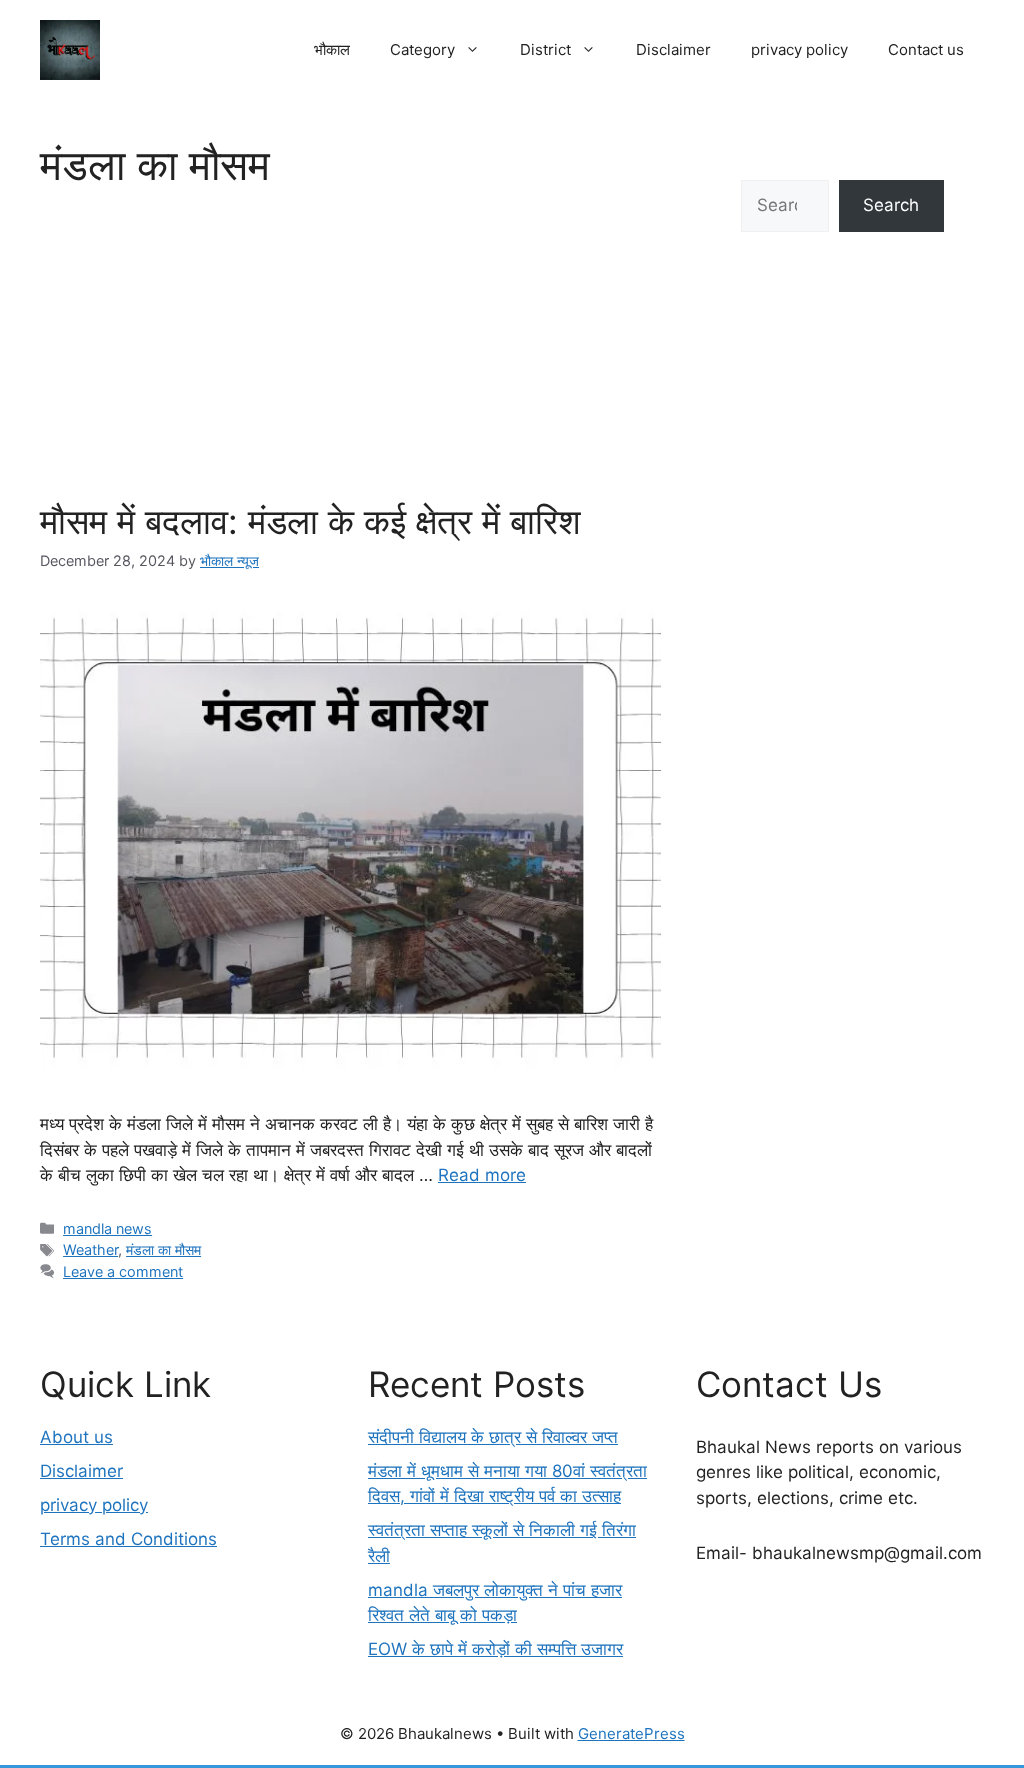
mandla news (107, 1228)
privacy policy (799, 49)
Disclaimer (673, 49)
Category (422, 49)
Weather (90, 1249)
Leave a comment (123, 1271)
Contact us (926, 49)
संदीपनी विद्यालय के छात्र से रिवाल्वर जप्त (493, 1437)
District (545, 49)
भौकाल (332, 49)
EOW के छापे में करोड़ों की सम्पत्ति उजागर (495, 1649)
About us (76, 1437)
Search (891, 205)
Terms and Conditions (128, 1539)
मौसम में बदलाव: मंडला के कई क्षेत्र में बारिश (310, 521)
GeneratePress (631, 1733)
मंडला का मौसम (163, 1249)
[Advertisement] (350, 350)
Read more (482, 1175)
